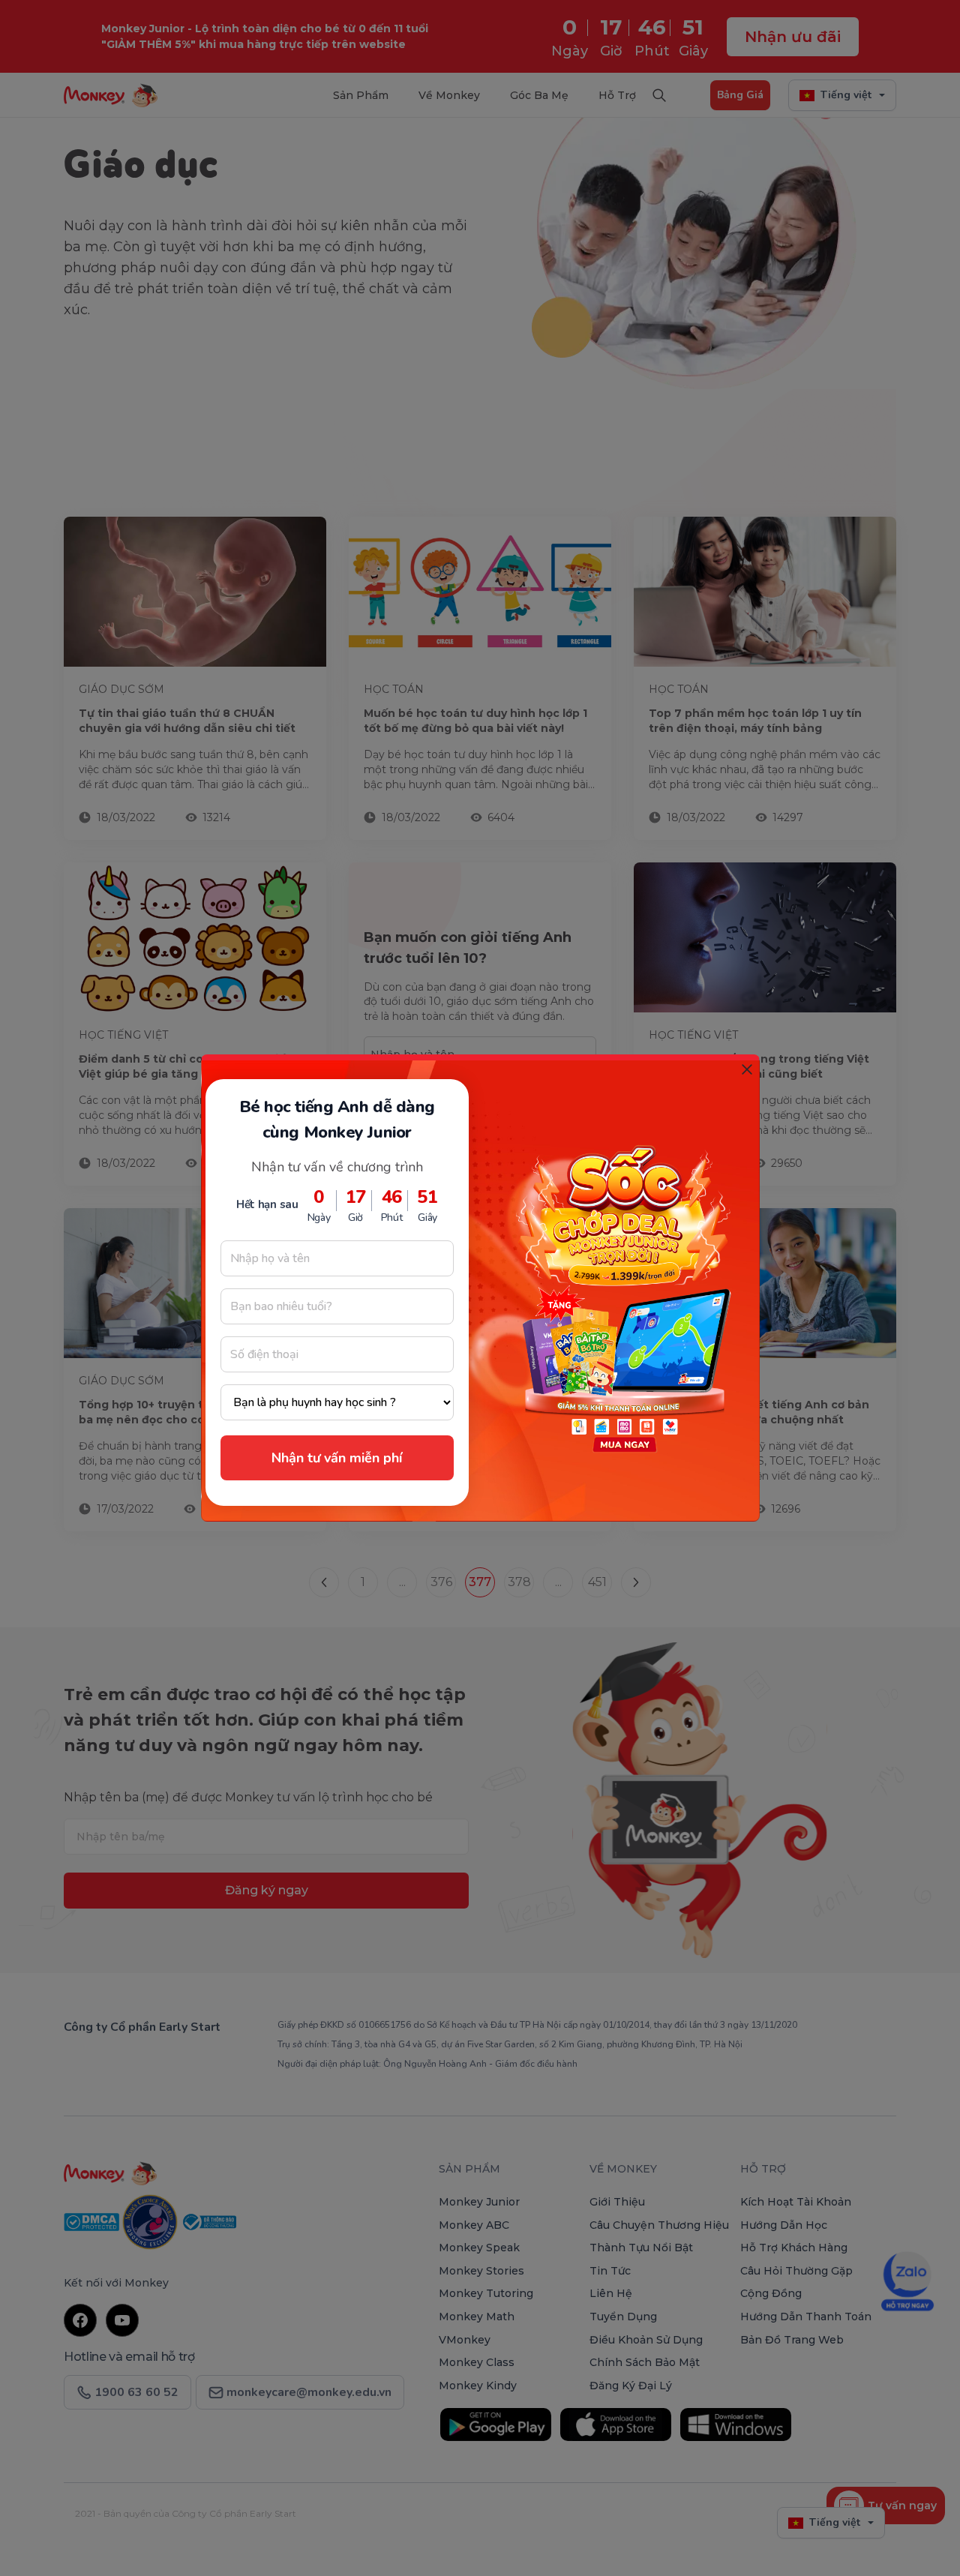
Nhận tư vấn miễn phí (337, 1458)
